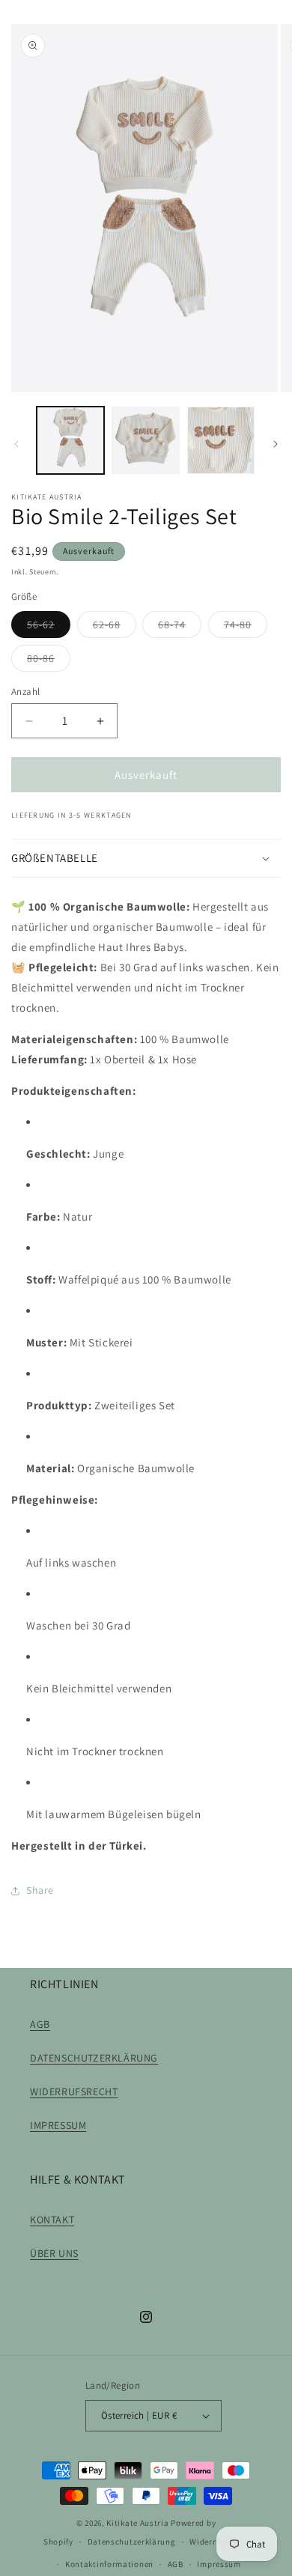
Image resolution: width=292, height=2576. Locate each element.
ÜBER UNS (54, 2253)
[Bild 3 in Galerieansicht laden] (221, 440)
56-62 (49, 628)
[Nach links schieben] (16, 444)
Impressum (219, 2564)
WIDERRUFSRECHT (74, 2092)
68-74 (180, 628)
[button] (146, 858)
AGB (40, 2024)
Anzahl (25, 692)
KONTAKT (52, 2220)
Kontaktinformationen (109, 2564)
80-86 (49, 661)
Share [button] (40, 1890)
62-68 (115, 628)
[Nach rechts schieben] (276, 444)
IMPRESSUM (58, 2125)
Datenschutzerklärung (132, 2542)
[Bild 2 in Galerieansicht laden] (145, 440)
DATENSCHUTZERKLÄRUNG (94, 2058)
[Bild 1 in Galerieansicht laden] (70, 440)
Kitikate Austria (137, 2523)
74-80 (246, 628)
